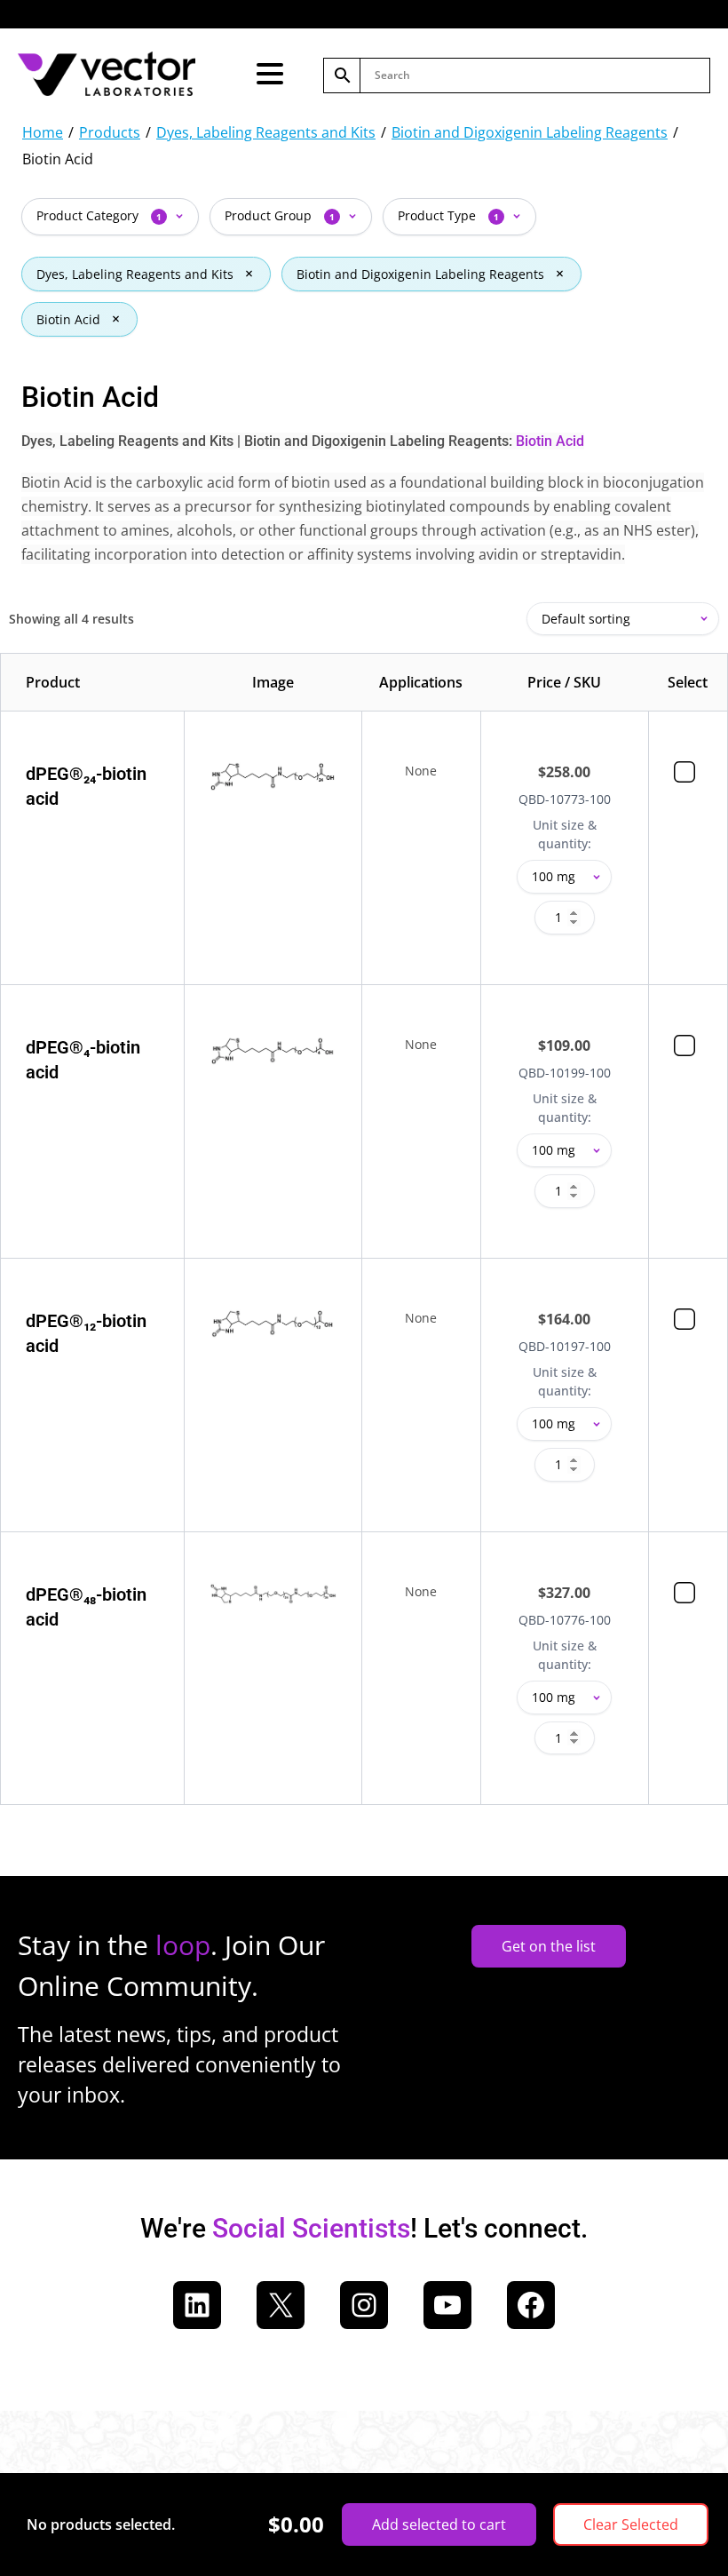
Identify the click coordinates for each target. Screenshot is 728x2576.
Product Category (99, 215)
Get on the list (549, 1946)
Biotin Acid (68, 319)
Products (110, 132)
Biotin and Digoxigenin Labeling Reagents (530, 132)
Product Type (448, 215)
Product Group (280, 215)
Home (43, 132)
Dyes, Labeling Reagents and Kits (266, 132)
